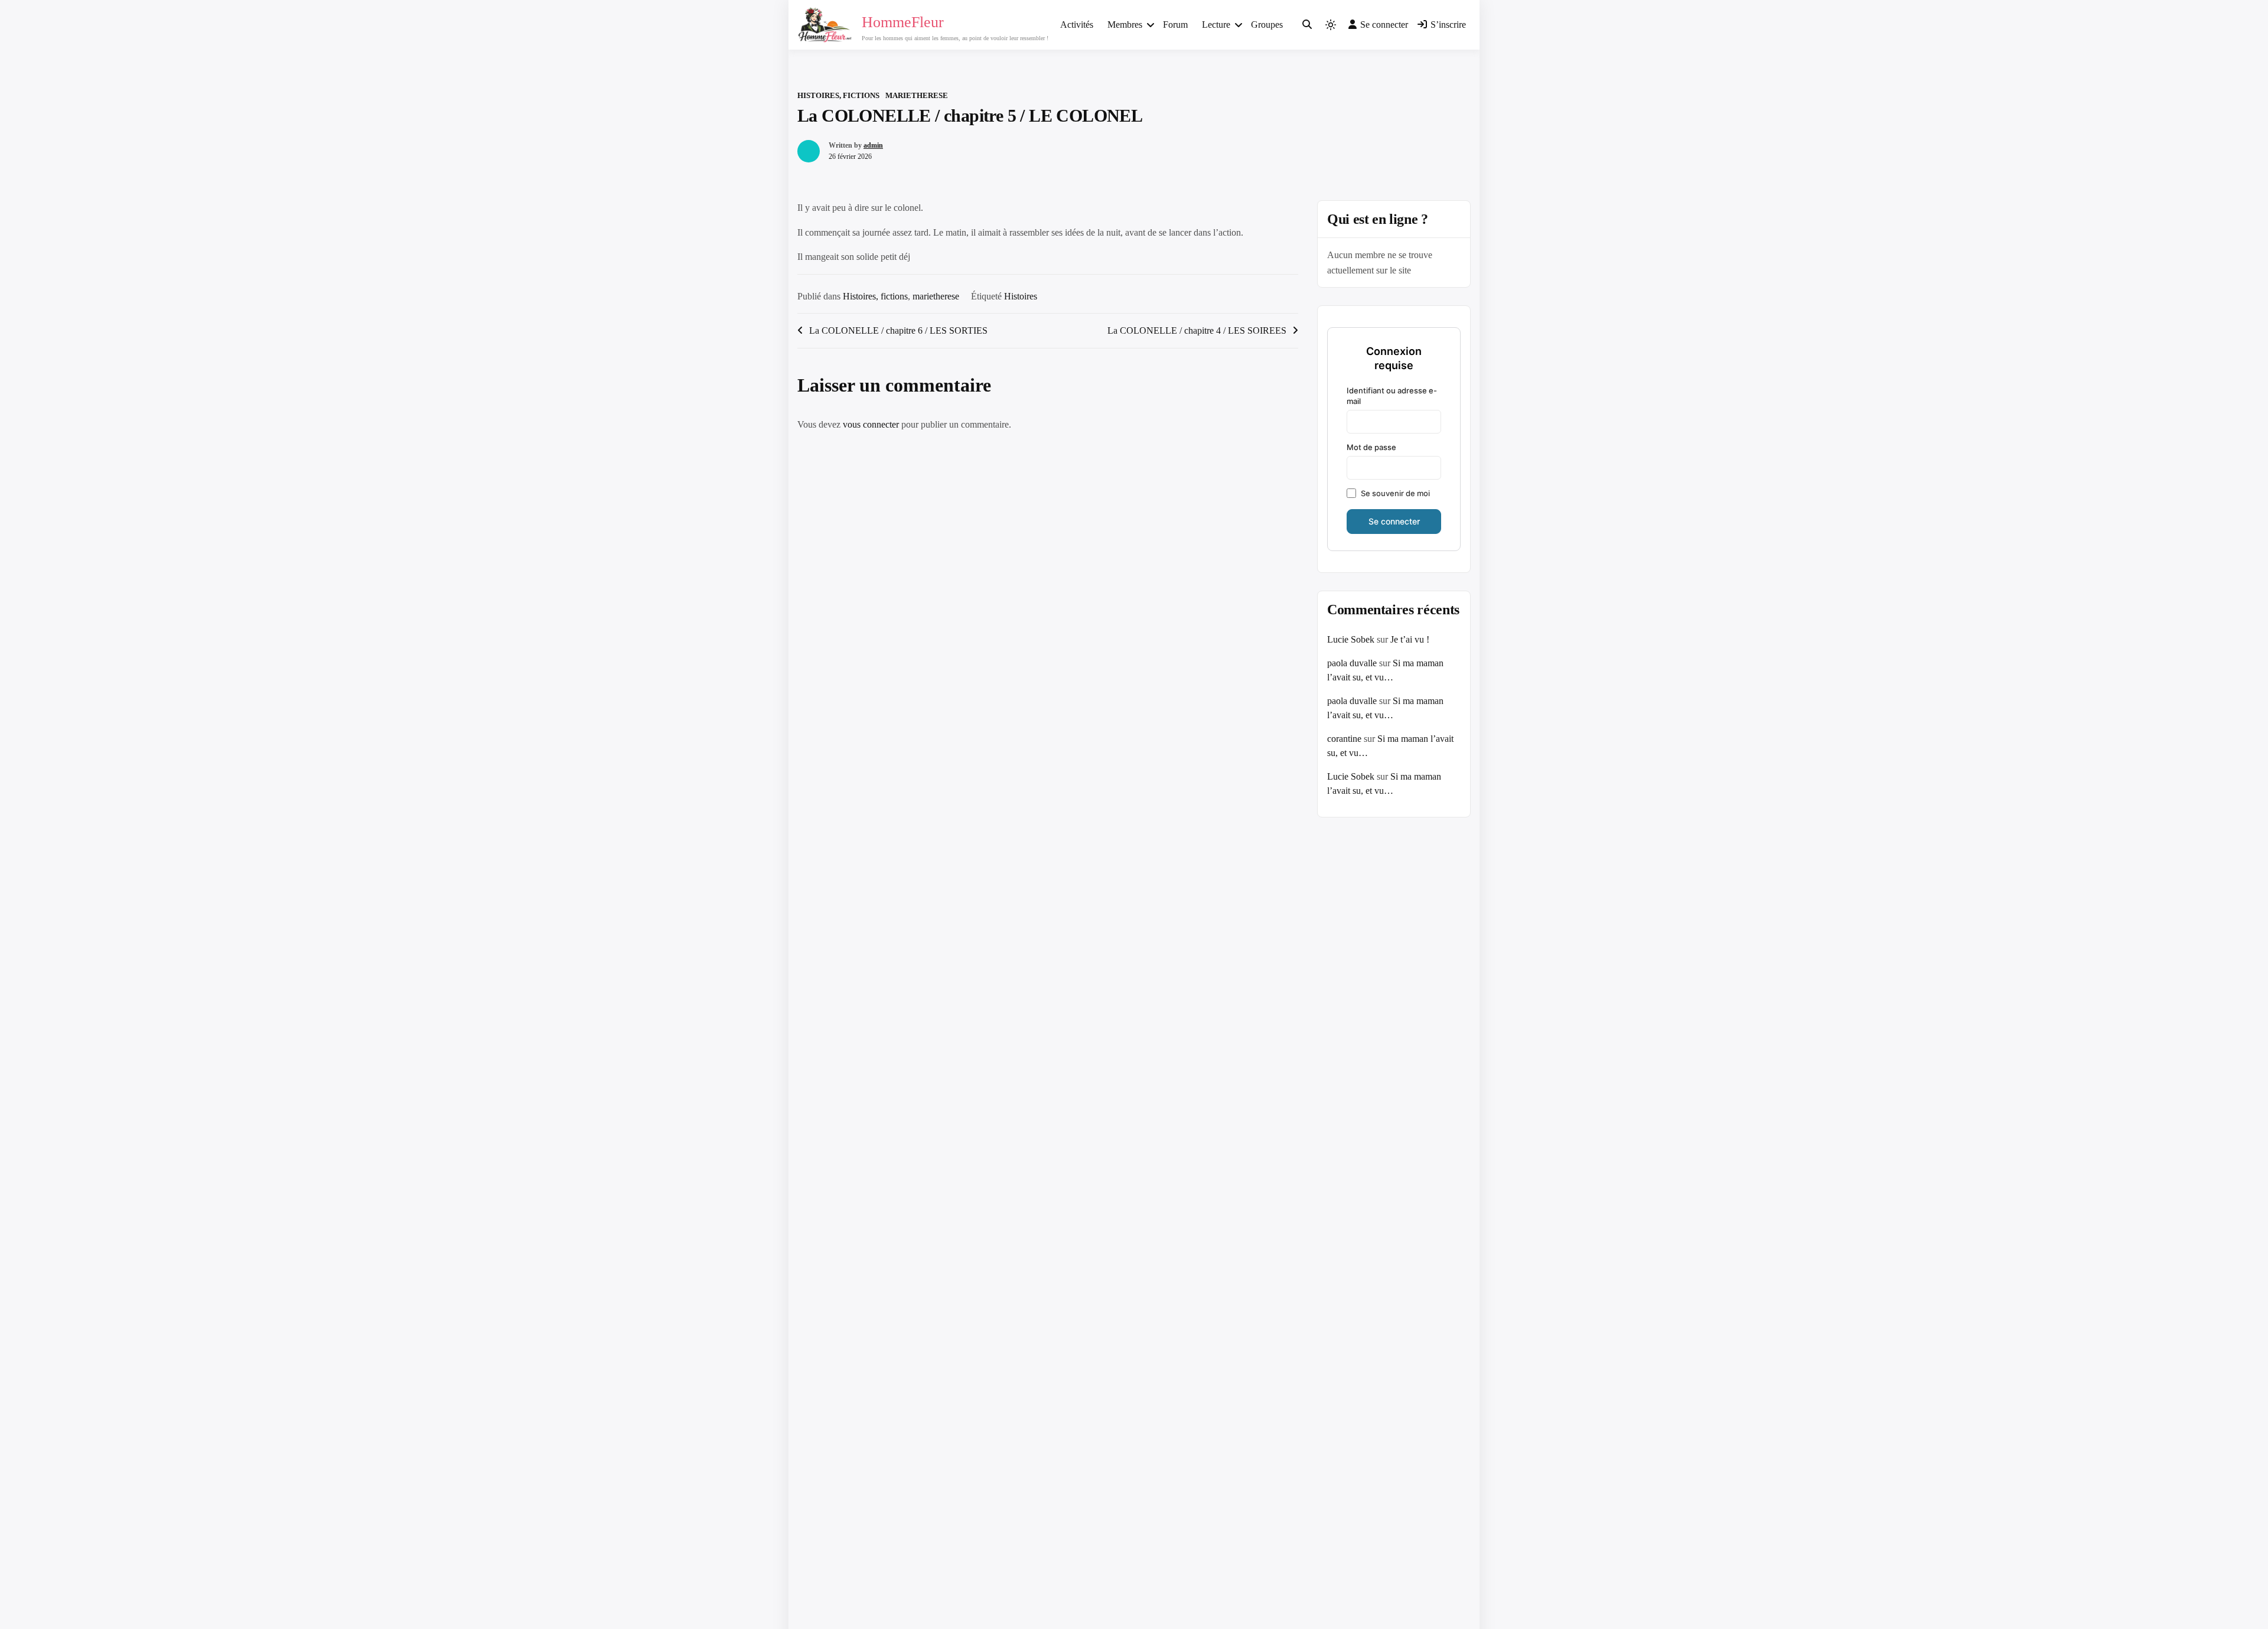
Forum (1175, 25)
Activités (1077, 25)
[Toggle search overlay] (1307, 25)
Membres (1125, 25)
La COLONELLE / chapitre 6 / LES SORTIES (898, 330)
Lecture (1216, 25)
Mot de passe (1371, 447)
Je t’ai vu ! (1410, 639)
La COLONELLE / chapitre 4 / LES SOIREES (1197, 330)
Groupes (1267, 25)
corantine (1344, 739)
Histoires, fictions (838, 95)
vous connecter (871, 424)
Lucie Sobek (1351, 639)
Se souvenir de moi (1395, 493)
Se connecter (1384, 25)
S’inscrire (1448, 25)
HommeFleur (903, 22)
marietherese (917, 95)
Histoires (1021, 296)
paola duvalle (1352, 663)
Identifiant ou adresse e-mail (1392, 396)
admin (873, 145)
